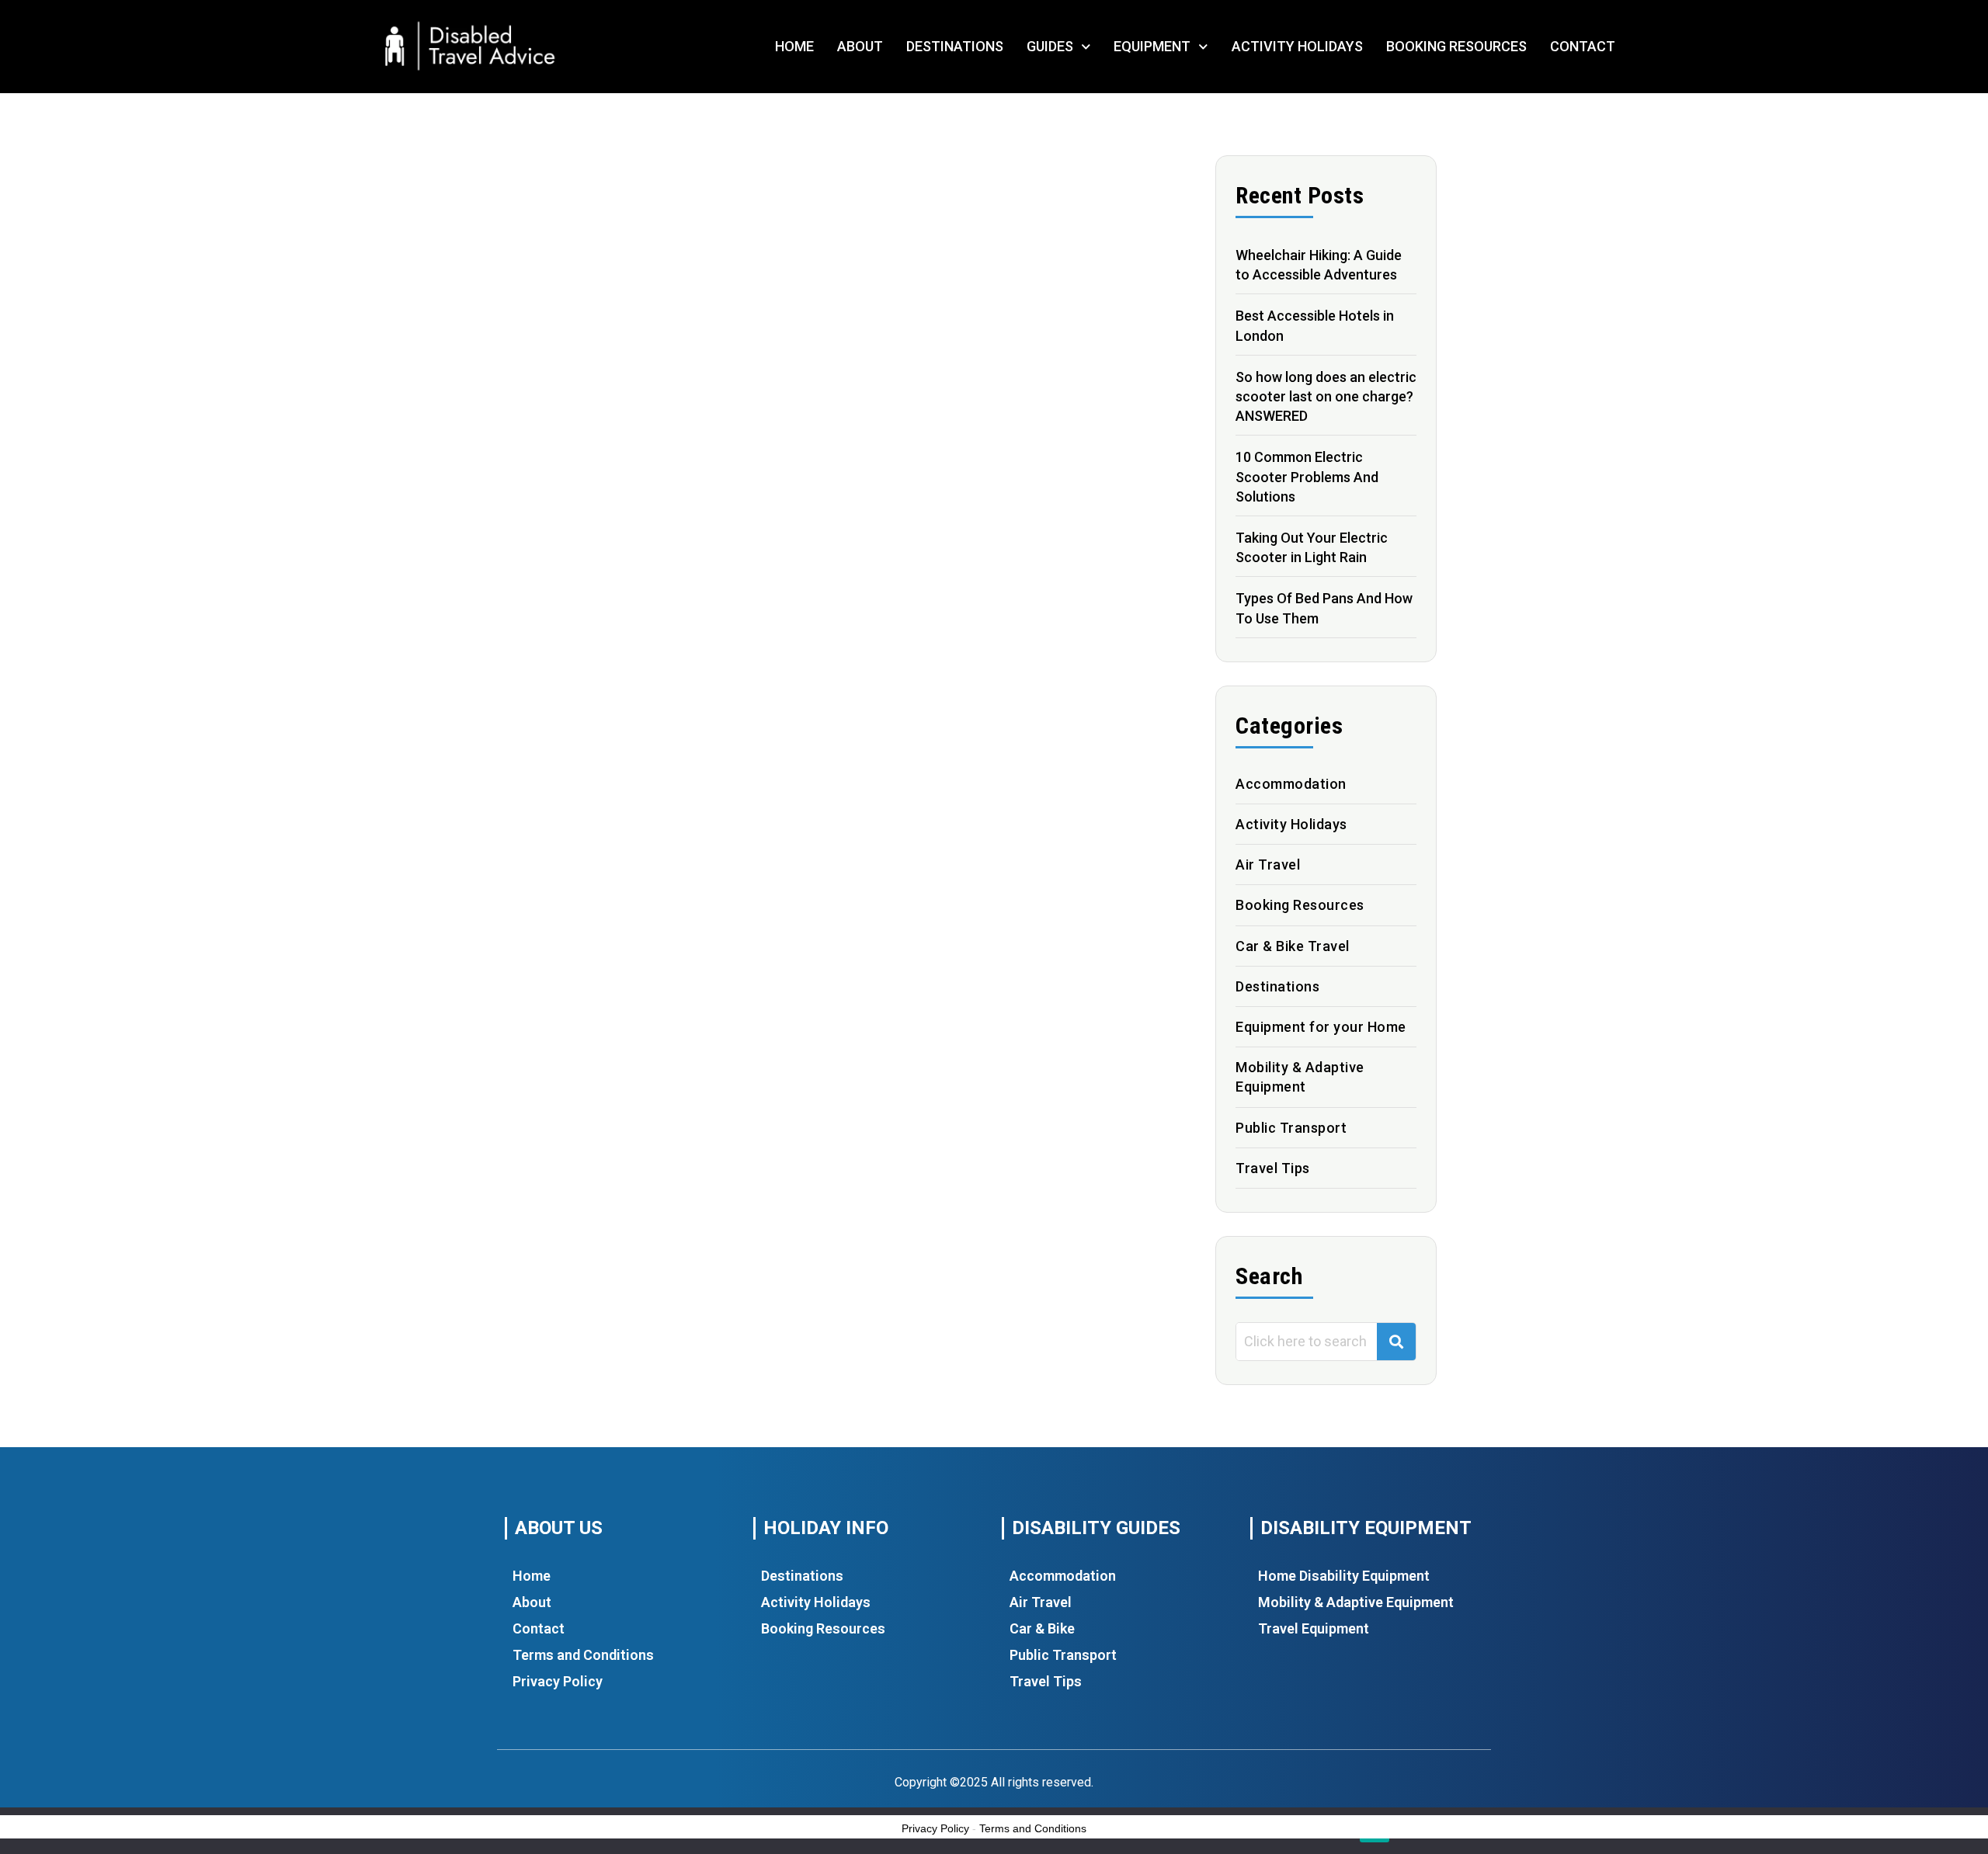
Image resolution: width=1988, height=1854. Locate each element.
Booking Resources (1456, 46)
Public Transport (1291, 1128)
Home (794, 46)
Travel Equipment (1314, 1628)
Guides (1050, 46)
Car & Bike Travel (1293, 946)
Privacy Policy (558, 1681)
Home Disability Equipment (1344, 1576)
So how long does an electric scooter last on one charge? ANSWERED (1326, 396)
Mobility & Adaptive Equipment (1356, 1602)
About (860, 46)
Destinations (955, 46)
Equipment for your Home (1321, 1027)
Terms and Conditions (583, 1655)
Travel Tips (1273, 1168)
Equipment (1152, 46)
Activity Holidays (1297, 46)
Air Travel (1268, 865)
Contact (1583, 46)
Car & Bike (1042, 1628)
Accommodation (1291, 784)
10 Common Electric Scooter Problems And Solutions (1307, 476)
